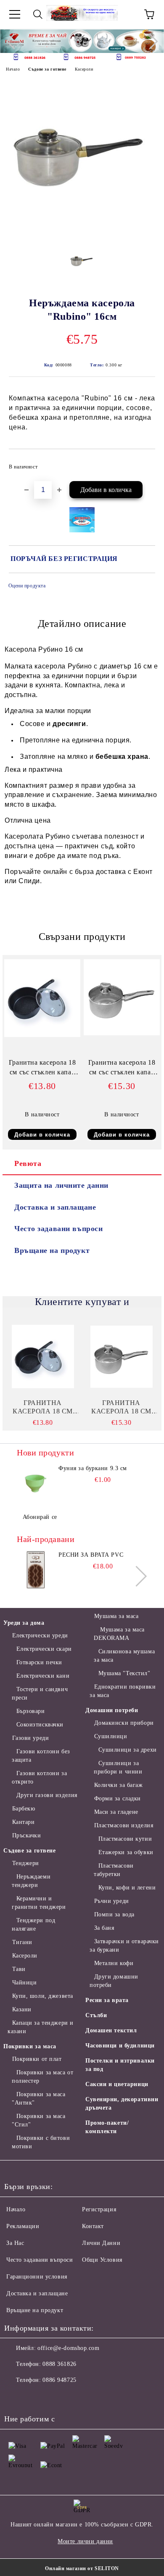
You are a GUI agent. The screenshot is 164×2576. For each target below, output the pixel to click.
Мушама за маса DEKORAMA (119, 1634)
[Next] (150, 41)
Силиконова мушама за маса (124, 1656)
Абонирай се (40, 1517)
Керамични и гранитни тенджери (39, 1903)
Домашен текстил (111, 2030)
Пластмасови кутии (125, 1839)
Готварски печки (39, 1662)
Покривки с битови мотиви (41, 2142)
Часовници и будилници (120, 2046)
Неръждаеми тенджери (31, 1881)
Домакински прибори (124, 1723)
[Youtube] (71, 2397)
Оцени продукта (27, 586)
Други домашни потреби (114, 1981)
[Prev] (14, 41)
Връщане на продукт (52, 1250)
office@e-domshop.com (68, 2348)
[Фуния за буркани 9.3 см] (36, 1483)
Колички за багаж (119, 1785)
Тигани (22, 1942)
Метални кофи (114, 1963)
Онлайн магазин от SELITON (82, 2568)
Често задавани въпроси (58, 1229)
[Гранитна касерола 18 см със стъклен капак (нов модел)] (42, 1035)
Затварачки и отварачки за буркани (124, 1946)
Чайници (24, 1983)
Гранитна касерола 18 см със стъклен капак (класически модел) (122, 1069)
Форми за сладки (118, 1798)
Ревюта (28, 1163)
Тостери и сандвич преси (40, 1693)
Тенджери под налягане (33, 1925)
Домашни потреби (112, 1710)
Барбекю (24, 1809)
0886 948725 (59, 2380)
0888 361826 (59, 2364)
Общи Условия (102, 2260)
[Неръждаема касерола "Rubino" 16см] (82, 235)
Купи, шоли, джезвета (43, 1996)
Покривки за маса (30, 2046)
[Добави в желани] (143, 463)
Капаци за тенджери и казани (41, 2027)
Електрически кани (43, 1676)
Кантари (23, 1822)
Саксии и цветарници (117, 2084)
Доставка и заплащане (55, 1207)
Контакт (93, 2226)
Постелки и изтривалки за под (120, 2065)
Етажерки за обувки (126, 1852)
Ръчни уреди (112, 1901)
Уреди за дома (24, 1623)
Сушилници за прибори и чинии (118, 1767)
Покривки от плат (37, 2059)
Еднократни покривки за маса (123, 1691)
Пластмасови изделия (124, 1825)
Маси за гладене (116, 1812)
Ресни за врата (107, 2000)
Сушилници (111, 1736)
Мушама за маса (116, 1616)
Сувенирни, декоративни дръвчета (122, 2104)
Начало (13, 69)
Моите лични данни (85, 2541)
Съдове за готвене (47, 69)
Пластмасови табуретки (114, 1870)
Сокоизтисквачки (40, 1725)
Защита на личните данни (61, 1185)
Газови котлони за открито (39, 1777)
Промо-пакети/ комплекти (107, 2127)
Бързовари (31, 1711)
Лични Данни (101, 2243)
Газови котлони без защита (41, 1756)
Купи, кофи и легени (127, 1888)
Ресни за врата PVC (91, 1555)
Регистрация (99, 2209)
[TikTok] (89, 2397)
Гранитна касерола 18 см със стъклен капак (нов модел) (42, 1069)
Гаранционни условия (37, 2277)
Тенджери (26, 1863)
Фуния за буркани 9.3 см (93, 1468)
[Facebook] (15, 2397)
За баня (104, 1928)
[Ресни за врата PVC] (36, 1570)
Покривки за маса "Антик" (39, 2098)
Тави (19, 1969)
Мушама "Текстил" (124, 1673)
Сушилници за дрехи (128, 1750)
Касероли (84, 69)
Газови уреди (30, 1738)
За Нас (15, 2243)
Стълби (96, 2015)
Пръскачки (27, 1835)
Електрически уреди (40, 1635)
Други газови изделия (47, 1795)
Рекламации (23, 2226)
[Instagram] (52, 2397)
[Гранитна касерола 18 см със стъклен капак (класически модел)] (122, 1033)
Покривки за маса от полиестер (42, 2077)
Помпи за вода (114, 1914)
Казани (22, 2009)
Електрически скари (44, 1649)
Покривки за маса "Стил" (39, 2120)
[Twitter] (34, 2397)
